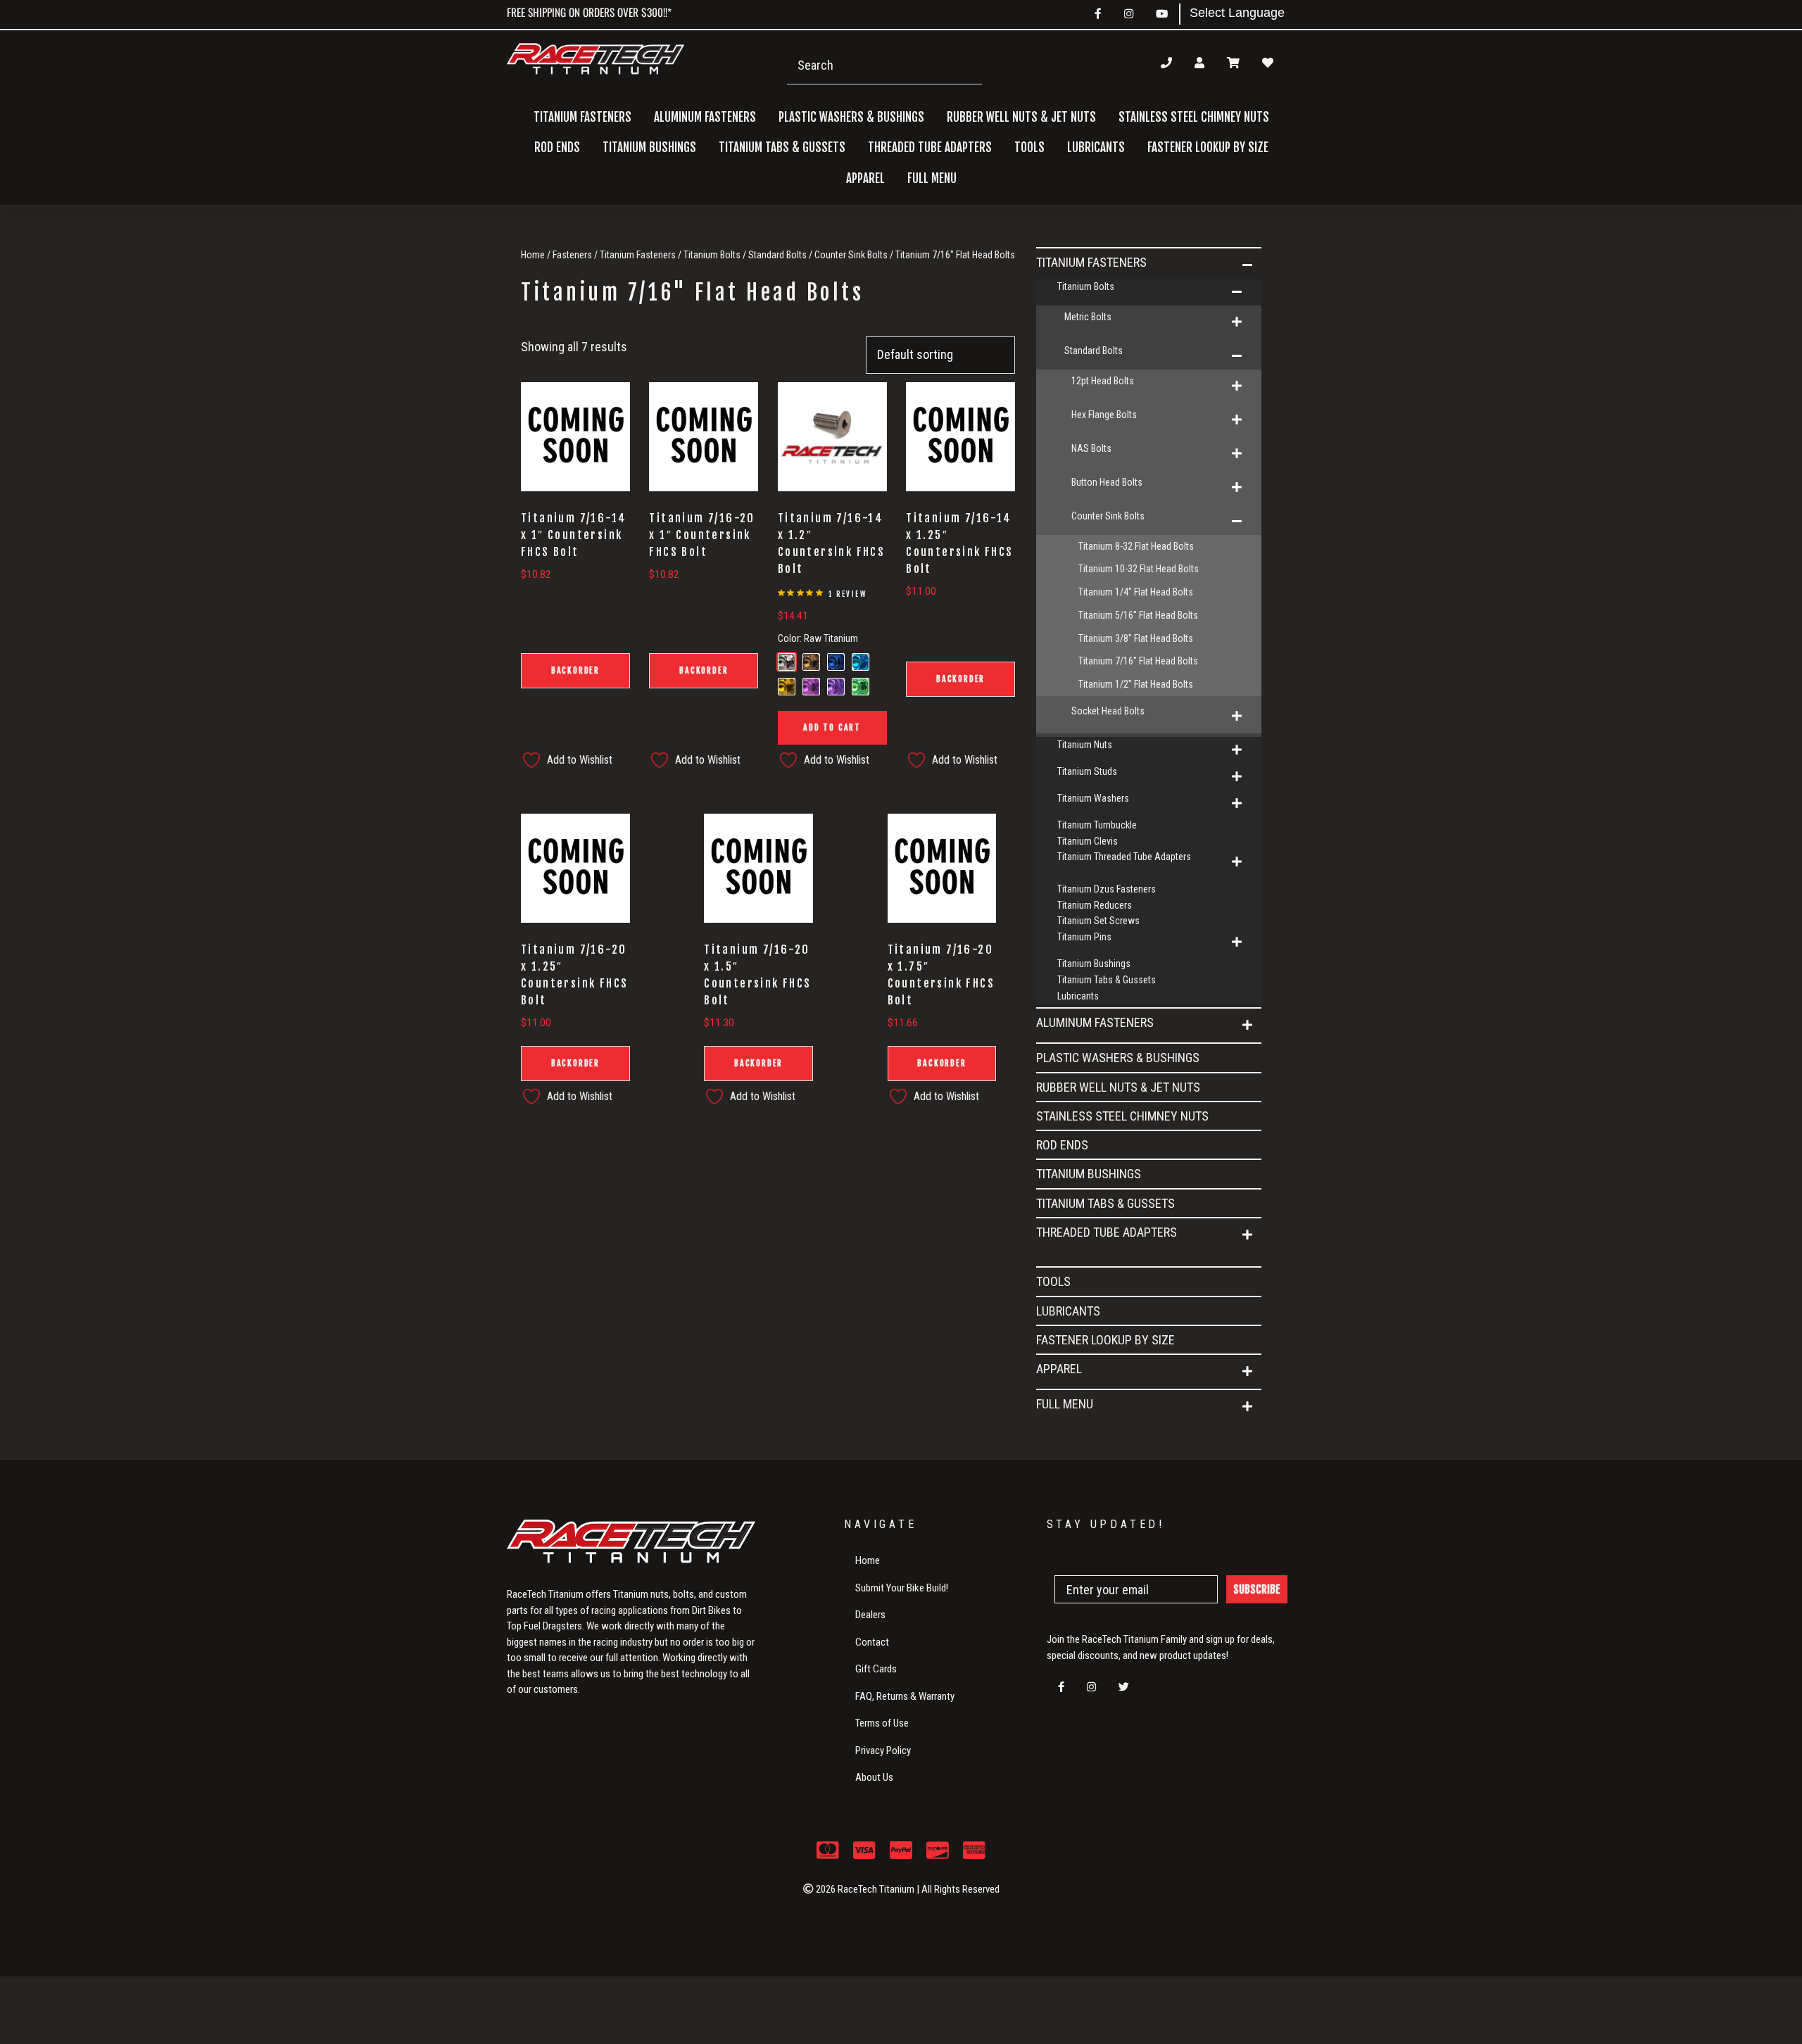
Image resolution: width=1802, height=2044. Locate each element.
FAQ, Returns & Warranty (905, 1696)
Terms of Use (882, 1723)
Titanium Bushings (649, 147)
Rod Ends (557, 147)
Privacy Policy (883, 1750)
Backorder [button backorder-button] (575, 670)
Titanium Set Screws (1098, 921)
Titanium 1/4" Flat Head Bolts (1136, 592)
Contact (872, 1642)
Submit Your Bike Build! (902, 1588)
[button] (1247, 265)
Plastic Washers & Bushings (851, 117)
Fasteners (572, 255)
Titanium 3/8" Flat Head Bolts (1136, 638)
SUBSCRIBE (1257, 1589)
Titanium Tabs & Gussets (782, 147)
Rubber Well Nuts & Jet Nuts (1021, 117)
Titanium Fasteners (638, 255)
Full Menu (1065, 1404)
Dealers (870, 1615)
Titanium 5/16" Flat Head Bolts (1138, 615)
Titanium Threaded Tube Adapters (1124, 857)
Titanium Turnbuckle (1097, 825)
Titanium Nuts (1085, 745)
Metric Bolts (1088, 317)
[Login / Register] (1199, 63)
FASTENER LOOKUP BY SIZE (1208, 147)
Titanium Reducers (1095, 905)
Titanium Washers (1093, 798)
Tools (1029, 147)
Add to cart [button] (832, 727)
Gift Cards (876, 1669)
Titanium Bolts (712, 255)
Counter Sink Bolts (851, 255)
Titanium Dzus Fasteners (1107, 889)
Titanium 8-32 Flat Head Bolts (1136, 546)
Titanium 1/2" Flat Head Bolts (1136, 684)
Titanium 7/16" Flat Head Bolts (1138, 661)
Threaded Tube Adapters (1107, 1232)
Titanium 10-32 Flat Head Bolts (1139, 569)
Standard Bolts (777, 255)
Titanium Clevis (1088, 841)
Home (533, 255)
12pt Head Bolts (1103, 381)
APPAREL (1059, 1369)
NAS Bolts (1091, 448)
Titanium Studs (1087, 771)
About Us (874, 1777)
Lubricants (1096, 147)
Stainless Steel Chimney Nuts (1194, 117)
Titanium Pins (1084, 937)
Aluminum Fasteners (1095, 1022)
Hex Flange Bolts (1104, 415)
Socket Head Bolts (1108, 711)
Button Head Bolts (1107, 482)
